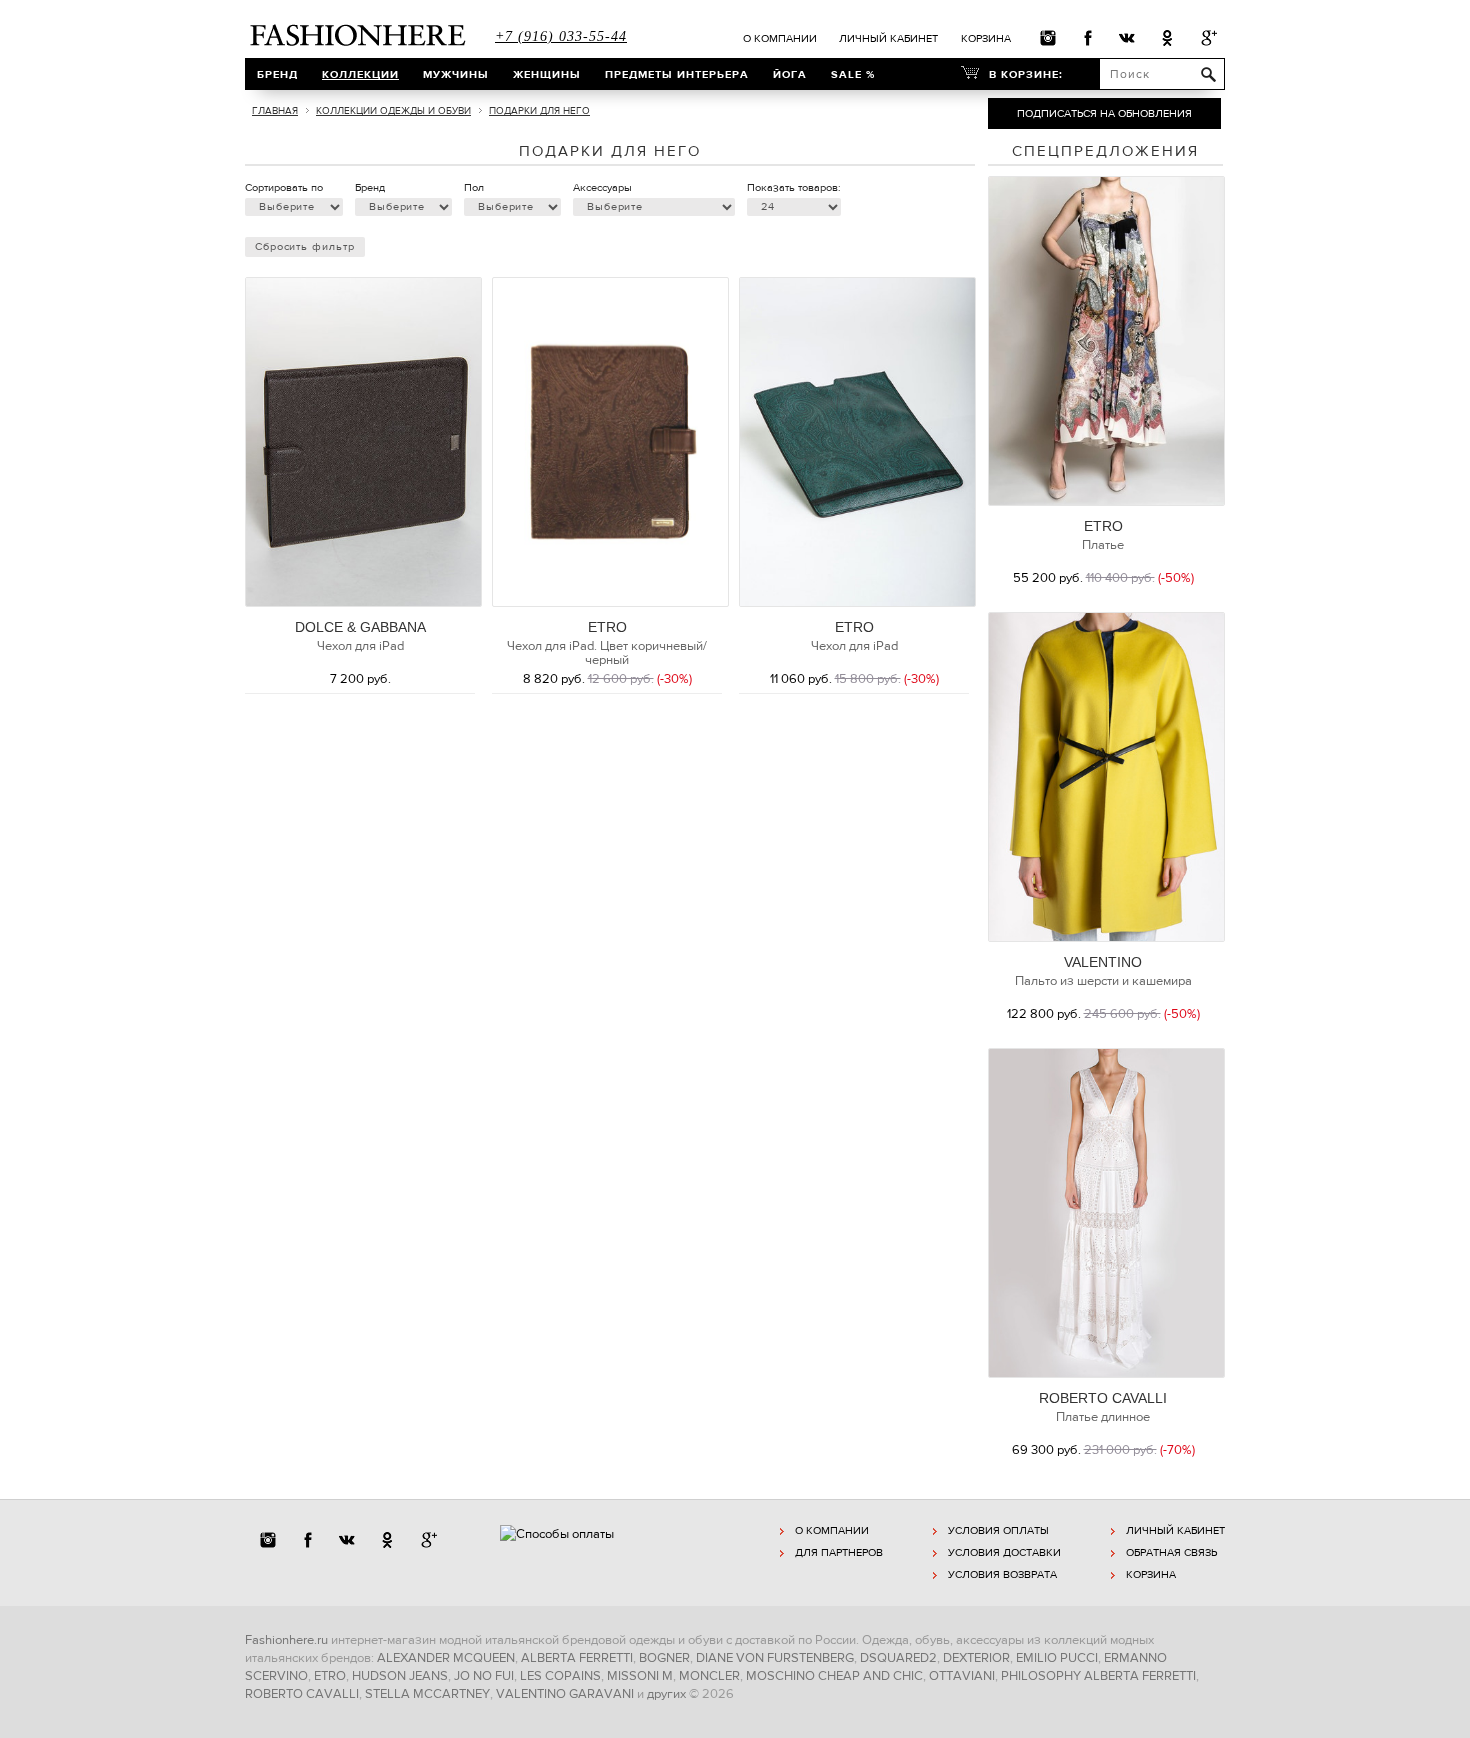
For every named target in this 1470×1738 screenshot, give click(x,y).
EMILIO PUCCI (1057, 1658)
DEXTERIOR (976, 1658)
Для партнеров (839, 1552)
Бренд (370, 187)
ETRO (607, 627)
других (666, 1694)
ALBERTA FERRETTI (577, 1658)
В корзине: (1026, 74)
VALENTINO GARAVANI (565, 1694)
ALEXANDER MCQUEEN (446, 1658)
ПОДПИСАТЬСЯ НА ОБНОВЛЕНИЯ (1104, 113)
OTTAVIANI (962, 1676)
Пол (474, 187)
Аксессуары (602, 187)
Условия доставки (1004, 1552)
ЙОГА (790, 74)
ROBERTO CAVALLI (1103, 1398)
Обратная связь (1171, 1552)
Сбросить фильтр (305, 246)
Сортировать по (284, 187)
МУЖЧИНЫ (456, 74)
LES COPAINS (560, 1676)
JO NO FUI (484, 1676)
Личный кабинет (888, 38)
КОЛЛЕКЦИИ (360, 74)
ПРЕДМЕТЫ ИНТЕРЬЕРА (677, 74)
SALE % (853, 74)
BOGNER (664, 1658)
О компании (780, 38)
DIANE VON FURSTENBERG (775, 1658)
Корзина (986, 38)
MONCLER (709, 1676)
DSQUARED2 (898, 1658)
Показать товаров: (794, 187)
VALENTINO (1103, 962)
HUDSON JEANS (400, 1676)
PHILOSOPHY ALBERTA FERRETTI (1098, 1676)
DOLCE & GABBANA (360, 627)
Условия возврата (1002, 1574)
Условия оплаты (998, 1530)
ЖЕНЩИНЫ (547, 74)
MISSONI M (640, 1676)
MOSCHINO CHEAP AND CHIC (834, 1676)
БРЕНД (277, 74)
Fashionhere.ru (286, 1640)
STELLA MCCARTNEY (427, 1694)
